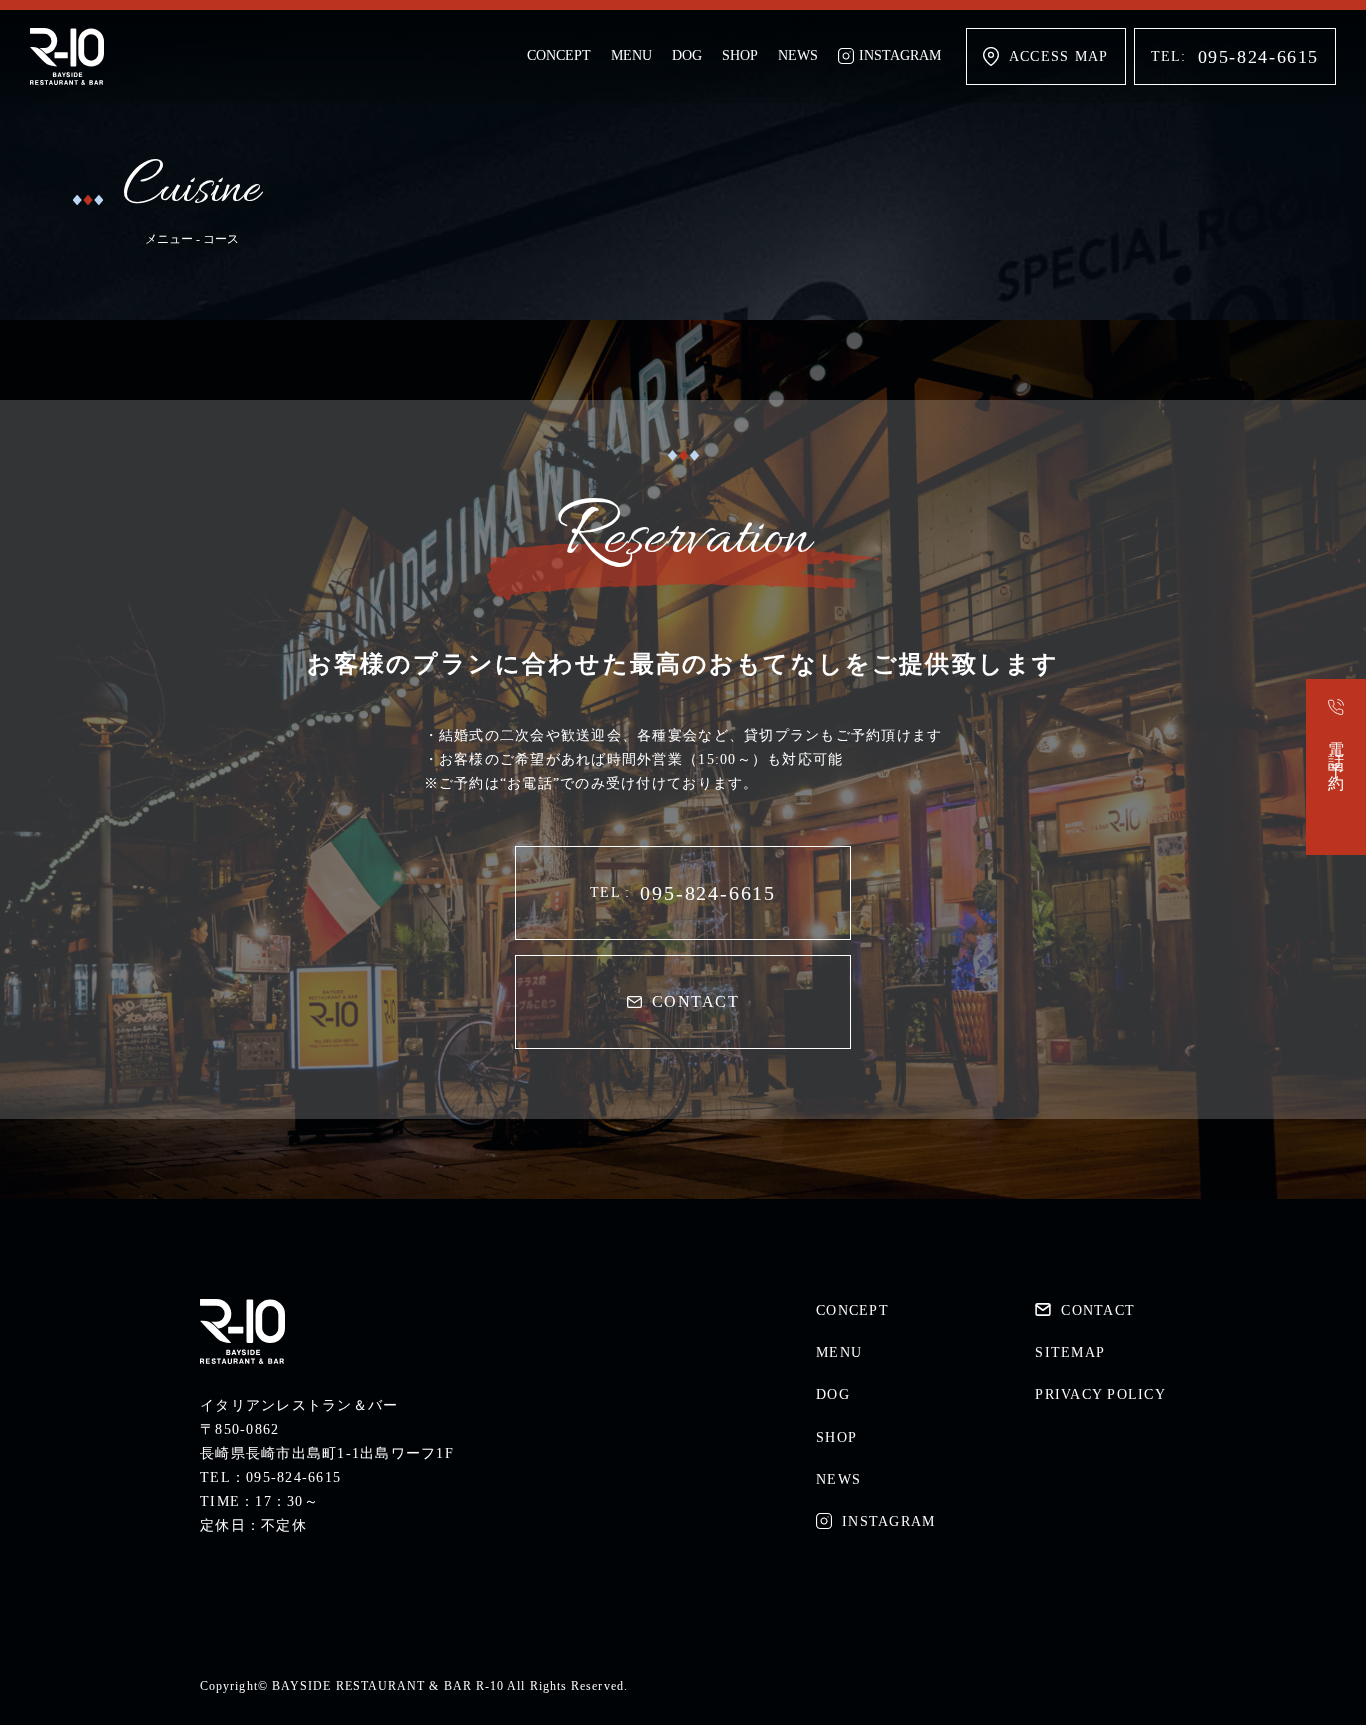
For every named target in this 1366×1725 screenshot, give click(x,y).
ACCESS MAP (1059, 56)
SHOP (740, 55)
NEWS (798, 55)
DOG (687, 55)
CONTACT (695, 1001)
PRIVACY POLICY (1100, 1394)
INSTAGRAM (900, 55)
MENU (631, 55)
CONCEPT (559, 55)
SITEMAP (1070, 1352)
